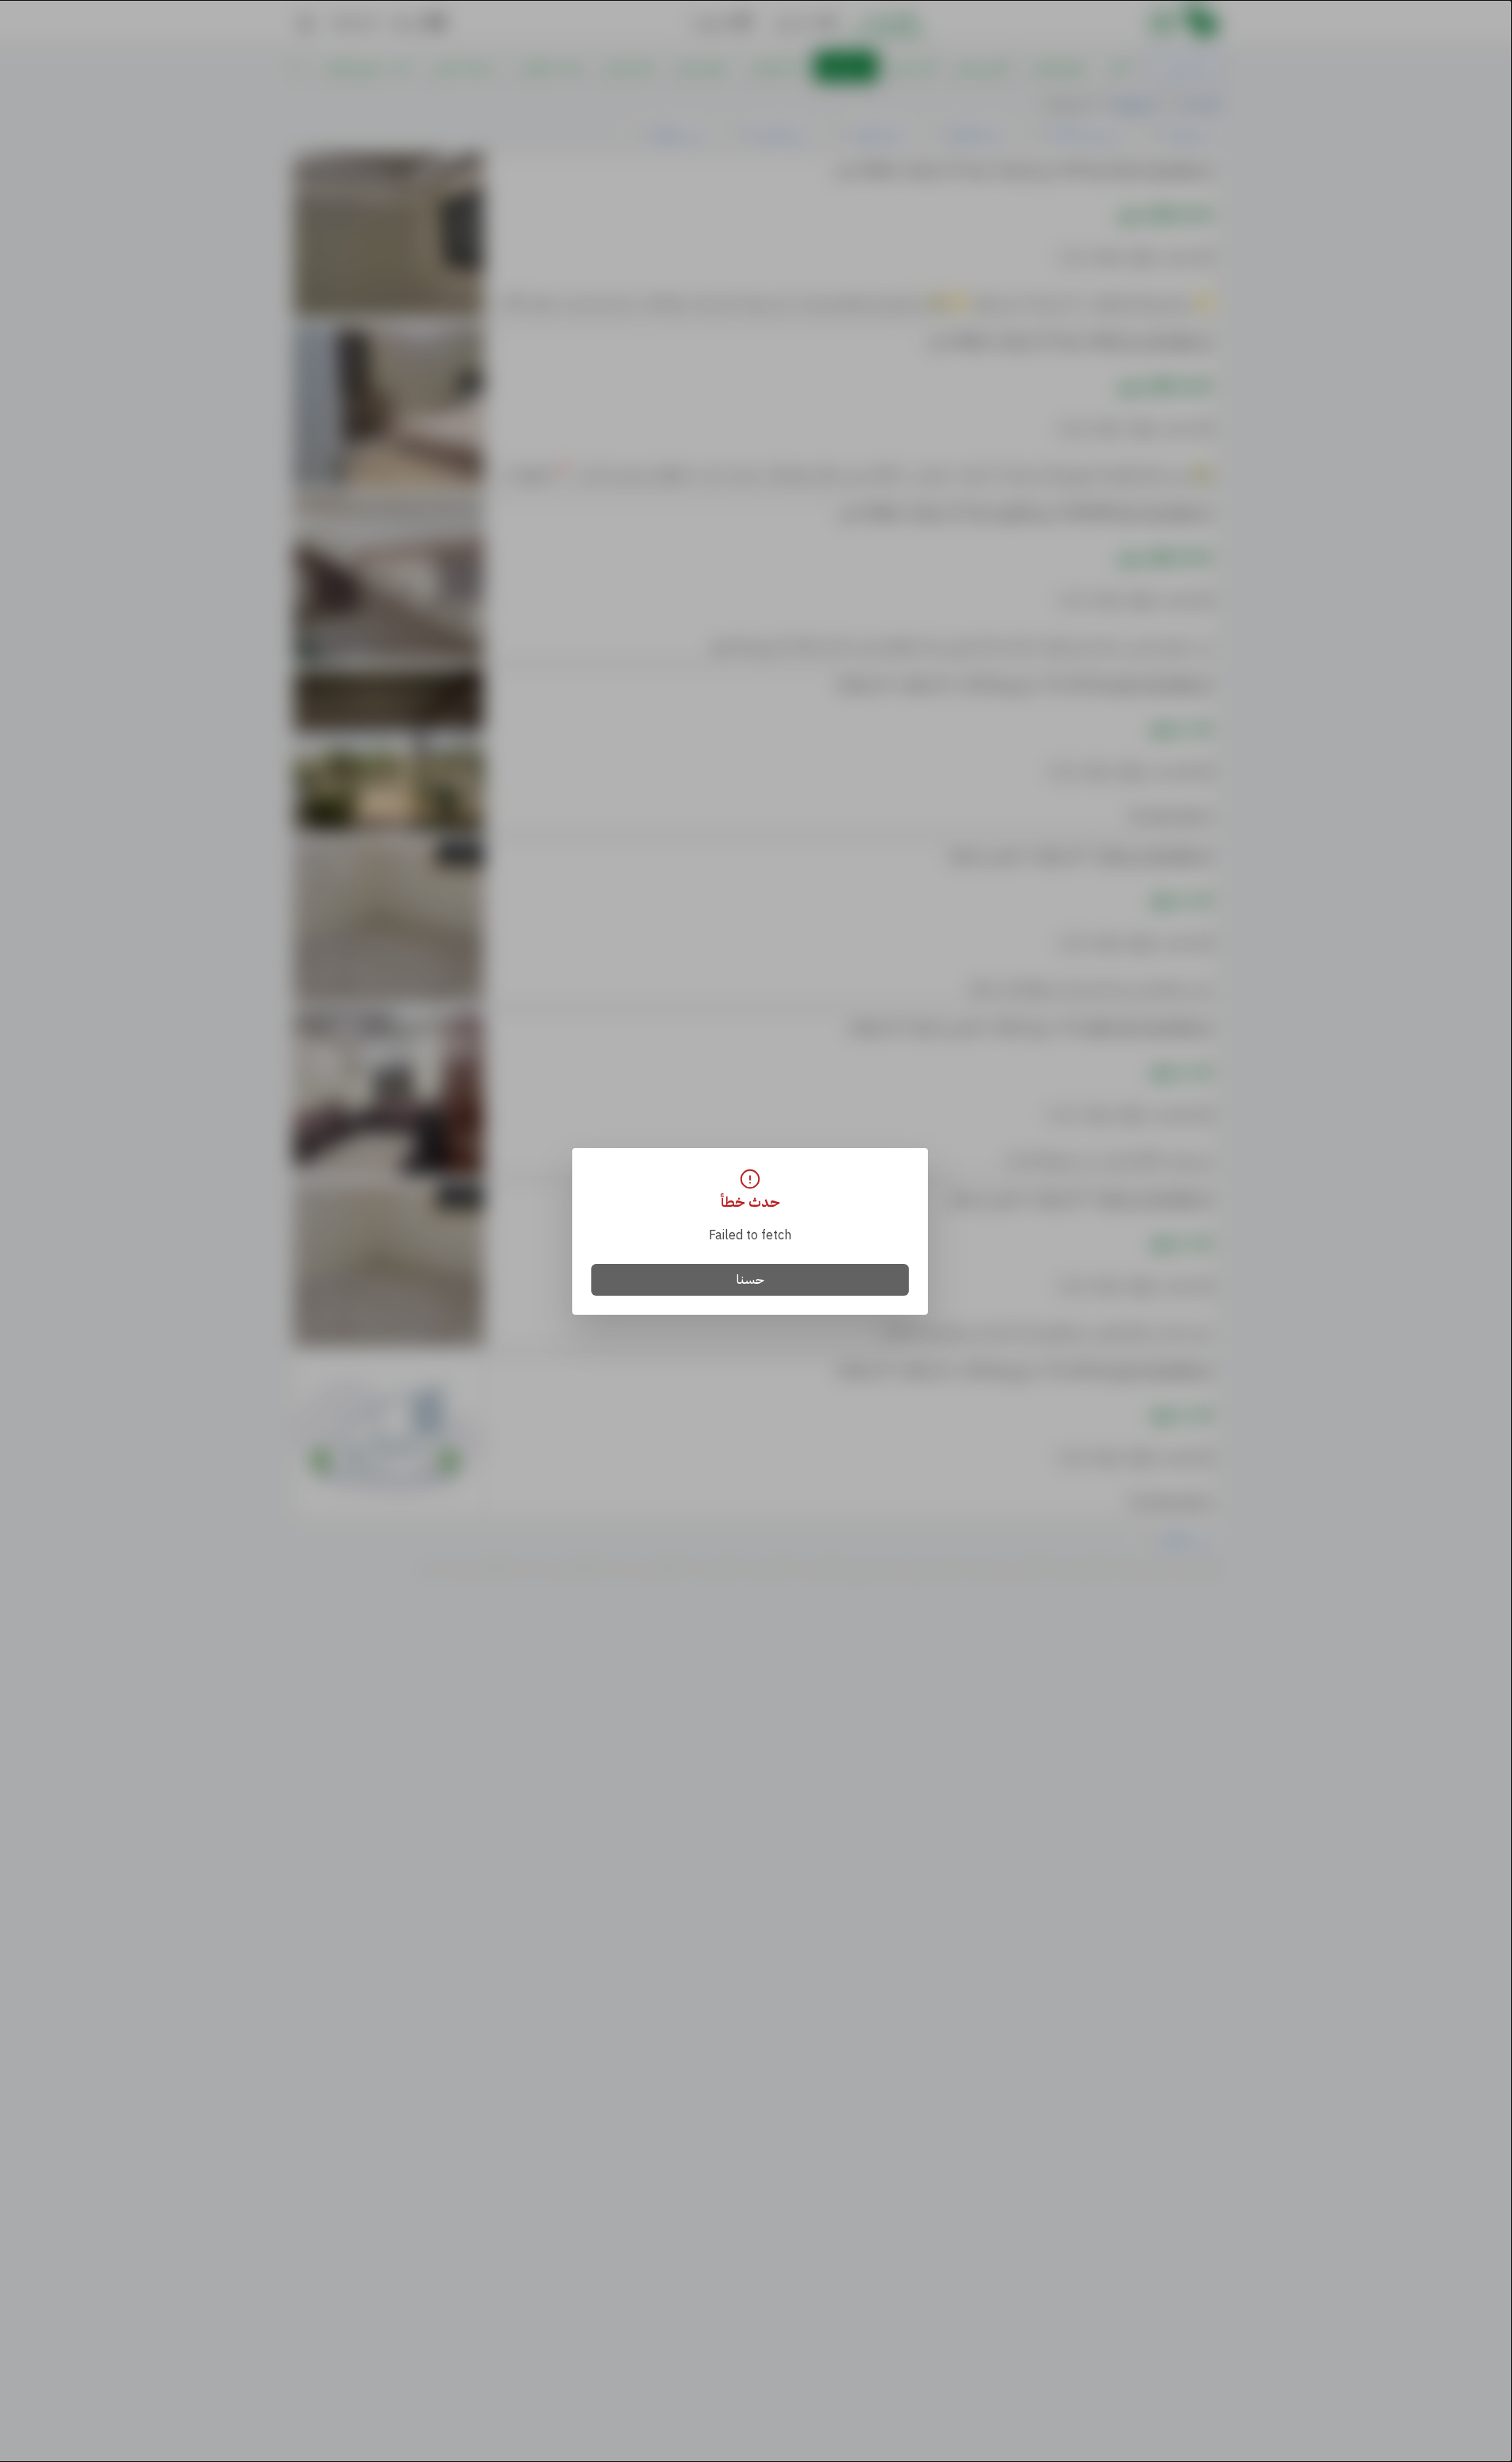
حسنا (750, 1280)
